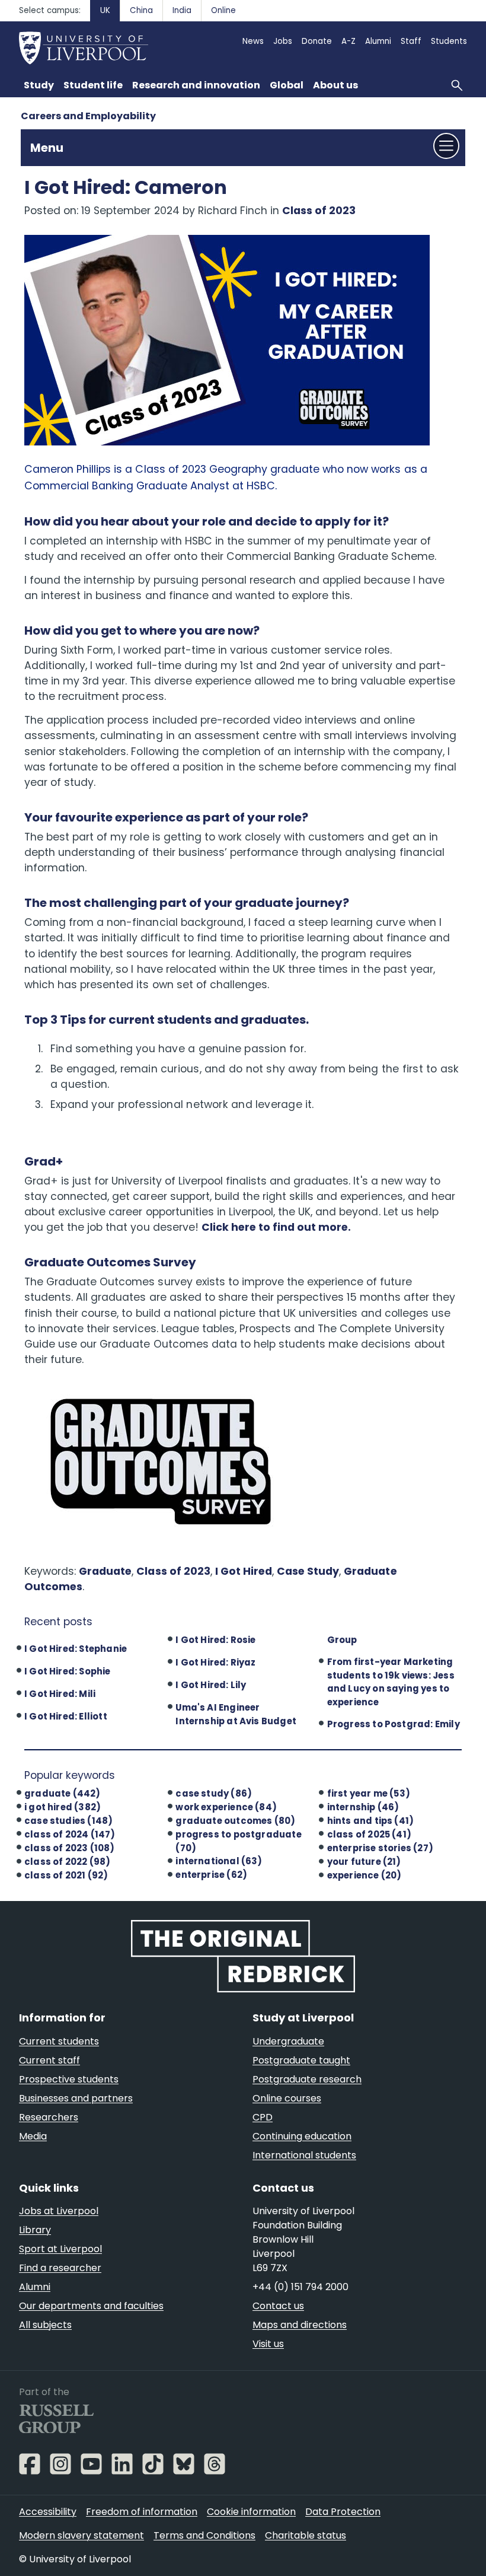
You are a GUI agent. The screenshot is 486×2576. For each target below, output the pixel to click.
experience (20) (364, 1875)
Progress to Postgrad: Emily (394, 1724)
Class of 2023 (319, 211)
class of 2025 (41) (369, 1834)
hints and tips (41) (371, 1821)
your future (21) (364, 1862)
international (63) (219, 1861)
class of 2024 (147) (70, 1834)
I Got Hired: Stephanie (76, 1649)
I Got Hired (244, 1571)
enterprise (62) (211, 1875)
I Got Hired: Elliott (66, 1716)
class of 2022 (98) (67, 1862)
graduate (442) (63, 1793)
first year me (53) (369, 1793)
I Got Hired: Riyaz (215, 1662)
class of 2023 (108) (70, 1848)
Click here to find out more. (276, 1227)
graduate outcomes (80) (235, 1821)
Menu (47, 148)
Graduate (105, 1571)
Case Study (308, 1571)
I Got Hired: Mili (60, 1694)
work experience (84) (226, 1807)
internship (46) (363, 1807)
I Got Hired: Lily (211, 1685)
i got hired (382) (63, 1807)
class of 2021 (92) (66, 1875)
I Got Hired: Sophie (68, 1671)
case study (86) (214, 1793)
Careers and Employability (88, 116)
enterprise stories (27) (380, 1848)
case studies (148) (68, 1821)
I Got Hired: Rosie (215, 1640)
